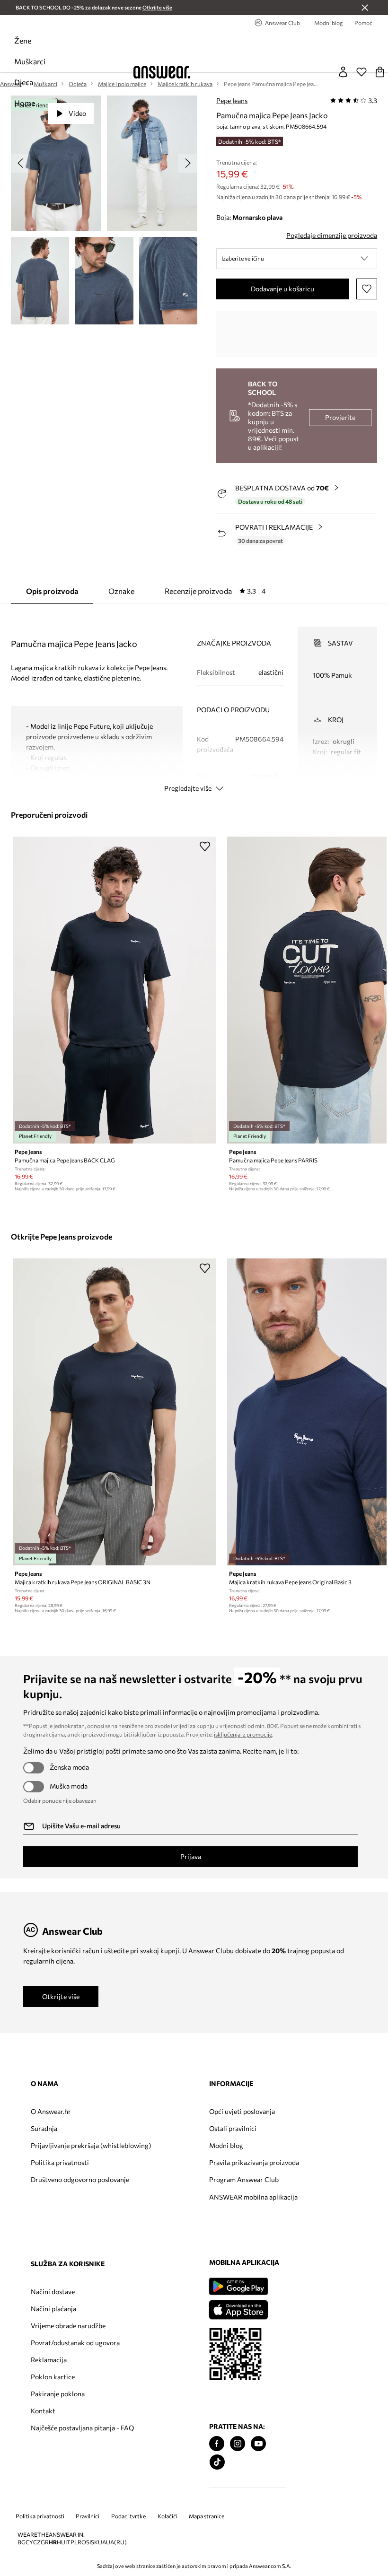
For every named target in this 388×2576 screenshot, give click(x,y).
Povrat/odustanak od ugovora (75, 2343)
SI (88, 2542)
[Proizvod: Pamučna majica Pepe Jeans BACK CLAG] (114, 990)
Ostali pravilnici (233, 2128)
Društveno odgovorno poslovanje (80, 2179)
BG (22, 2542)
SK (94, 2542)
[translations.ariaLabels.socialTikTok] (217, 2462)
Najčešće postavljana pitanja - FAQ (82, 2428)
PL (74, 2542)
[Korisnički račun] (343, 72)
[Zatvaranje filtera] (365, 8)
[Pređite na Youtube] (258, 2444)
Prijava (191, 1856)
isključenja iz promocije (243, 1734)
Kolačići (168, 2516)
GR (45, 2542)
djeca (24, 82)
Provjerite (340, 417)
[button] (297, 259)
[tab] (215, 591)
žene (23, 40)
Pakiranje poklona (58, 2394)
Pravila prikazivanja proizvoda (254, 2162)
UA (102, 2542)
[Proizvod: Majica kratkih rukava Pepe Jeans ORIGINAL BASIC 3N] (114, 1412)
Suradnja (44, 2128)
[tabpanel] (194, 701)
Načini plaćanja (53, 2309)
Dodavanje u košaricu (282, 289)
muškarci (30, 61)
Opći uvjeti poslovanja (242, 2111)
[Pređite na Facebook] (217, 2444)
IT (68, 2542)
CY (29, 2542)
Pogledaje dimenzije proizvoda (332, 235)
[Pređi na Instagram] (238, 2444)
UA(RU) (116, 2542)
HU (61, 2542)
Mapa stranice (207, 2516)
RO (82, 2542)
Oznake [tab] (121, 591)
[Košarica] (380, 72)
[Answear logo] (162, 72)
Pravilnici (88, 2516)
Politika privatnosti (60, 2162)
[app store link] (238, 2309)
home (25, 103)
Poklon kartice (53, 2377)
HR (53, 2542)
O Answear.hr (51, 2111)
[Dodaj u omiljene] (367, 289)
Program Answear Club (244, 2179)
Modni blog (226, 2145)
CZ (37, 2542)
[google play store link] (238, 2286)
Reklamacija (49, 2360)
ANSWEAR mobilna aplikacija (253, 2197)
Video (77, 113)
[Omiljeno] (362, 72)
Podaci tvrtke (128, 2516)
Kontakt (43, 2411)
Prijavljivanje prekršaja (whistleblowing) (91, 2145)
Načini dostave (53, 2292)
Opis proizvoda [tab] (52, 591)
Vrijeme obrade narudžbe (68, 2326)
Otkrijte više (61, 1996)
